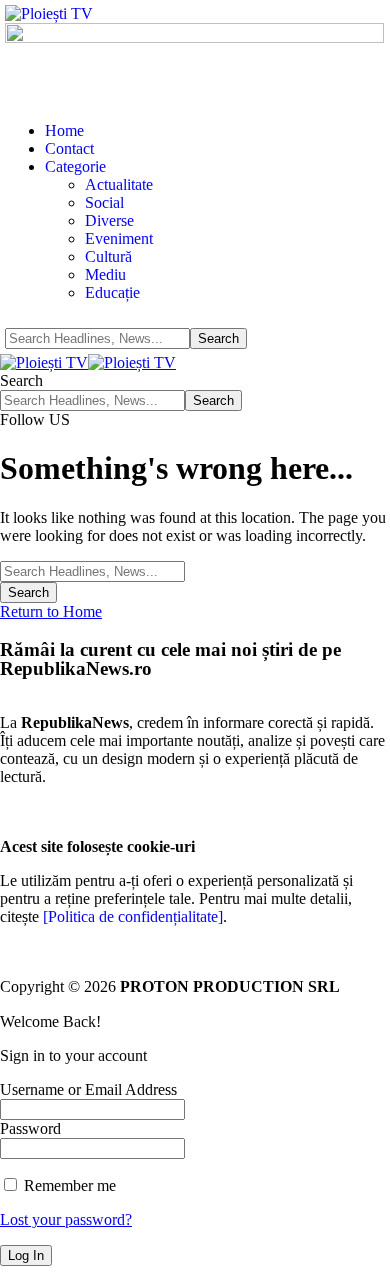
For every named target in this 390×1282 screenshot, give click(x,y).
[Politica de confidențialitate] (133, 916)
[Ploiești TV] (88, 362)
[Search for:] (92, 570)
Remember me (68, 1185)
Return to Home (51, 611)
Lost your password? (66, 1219)
